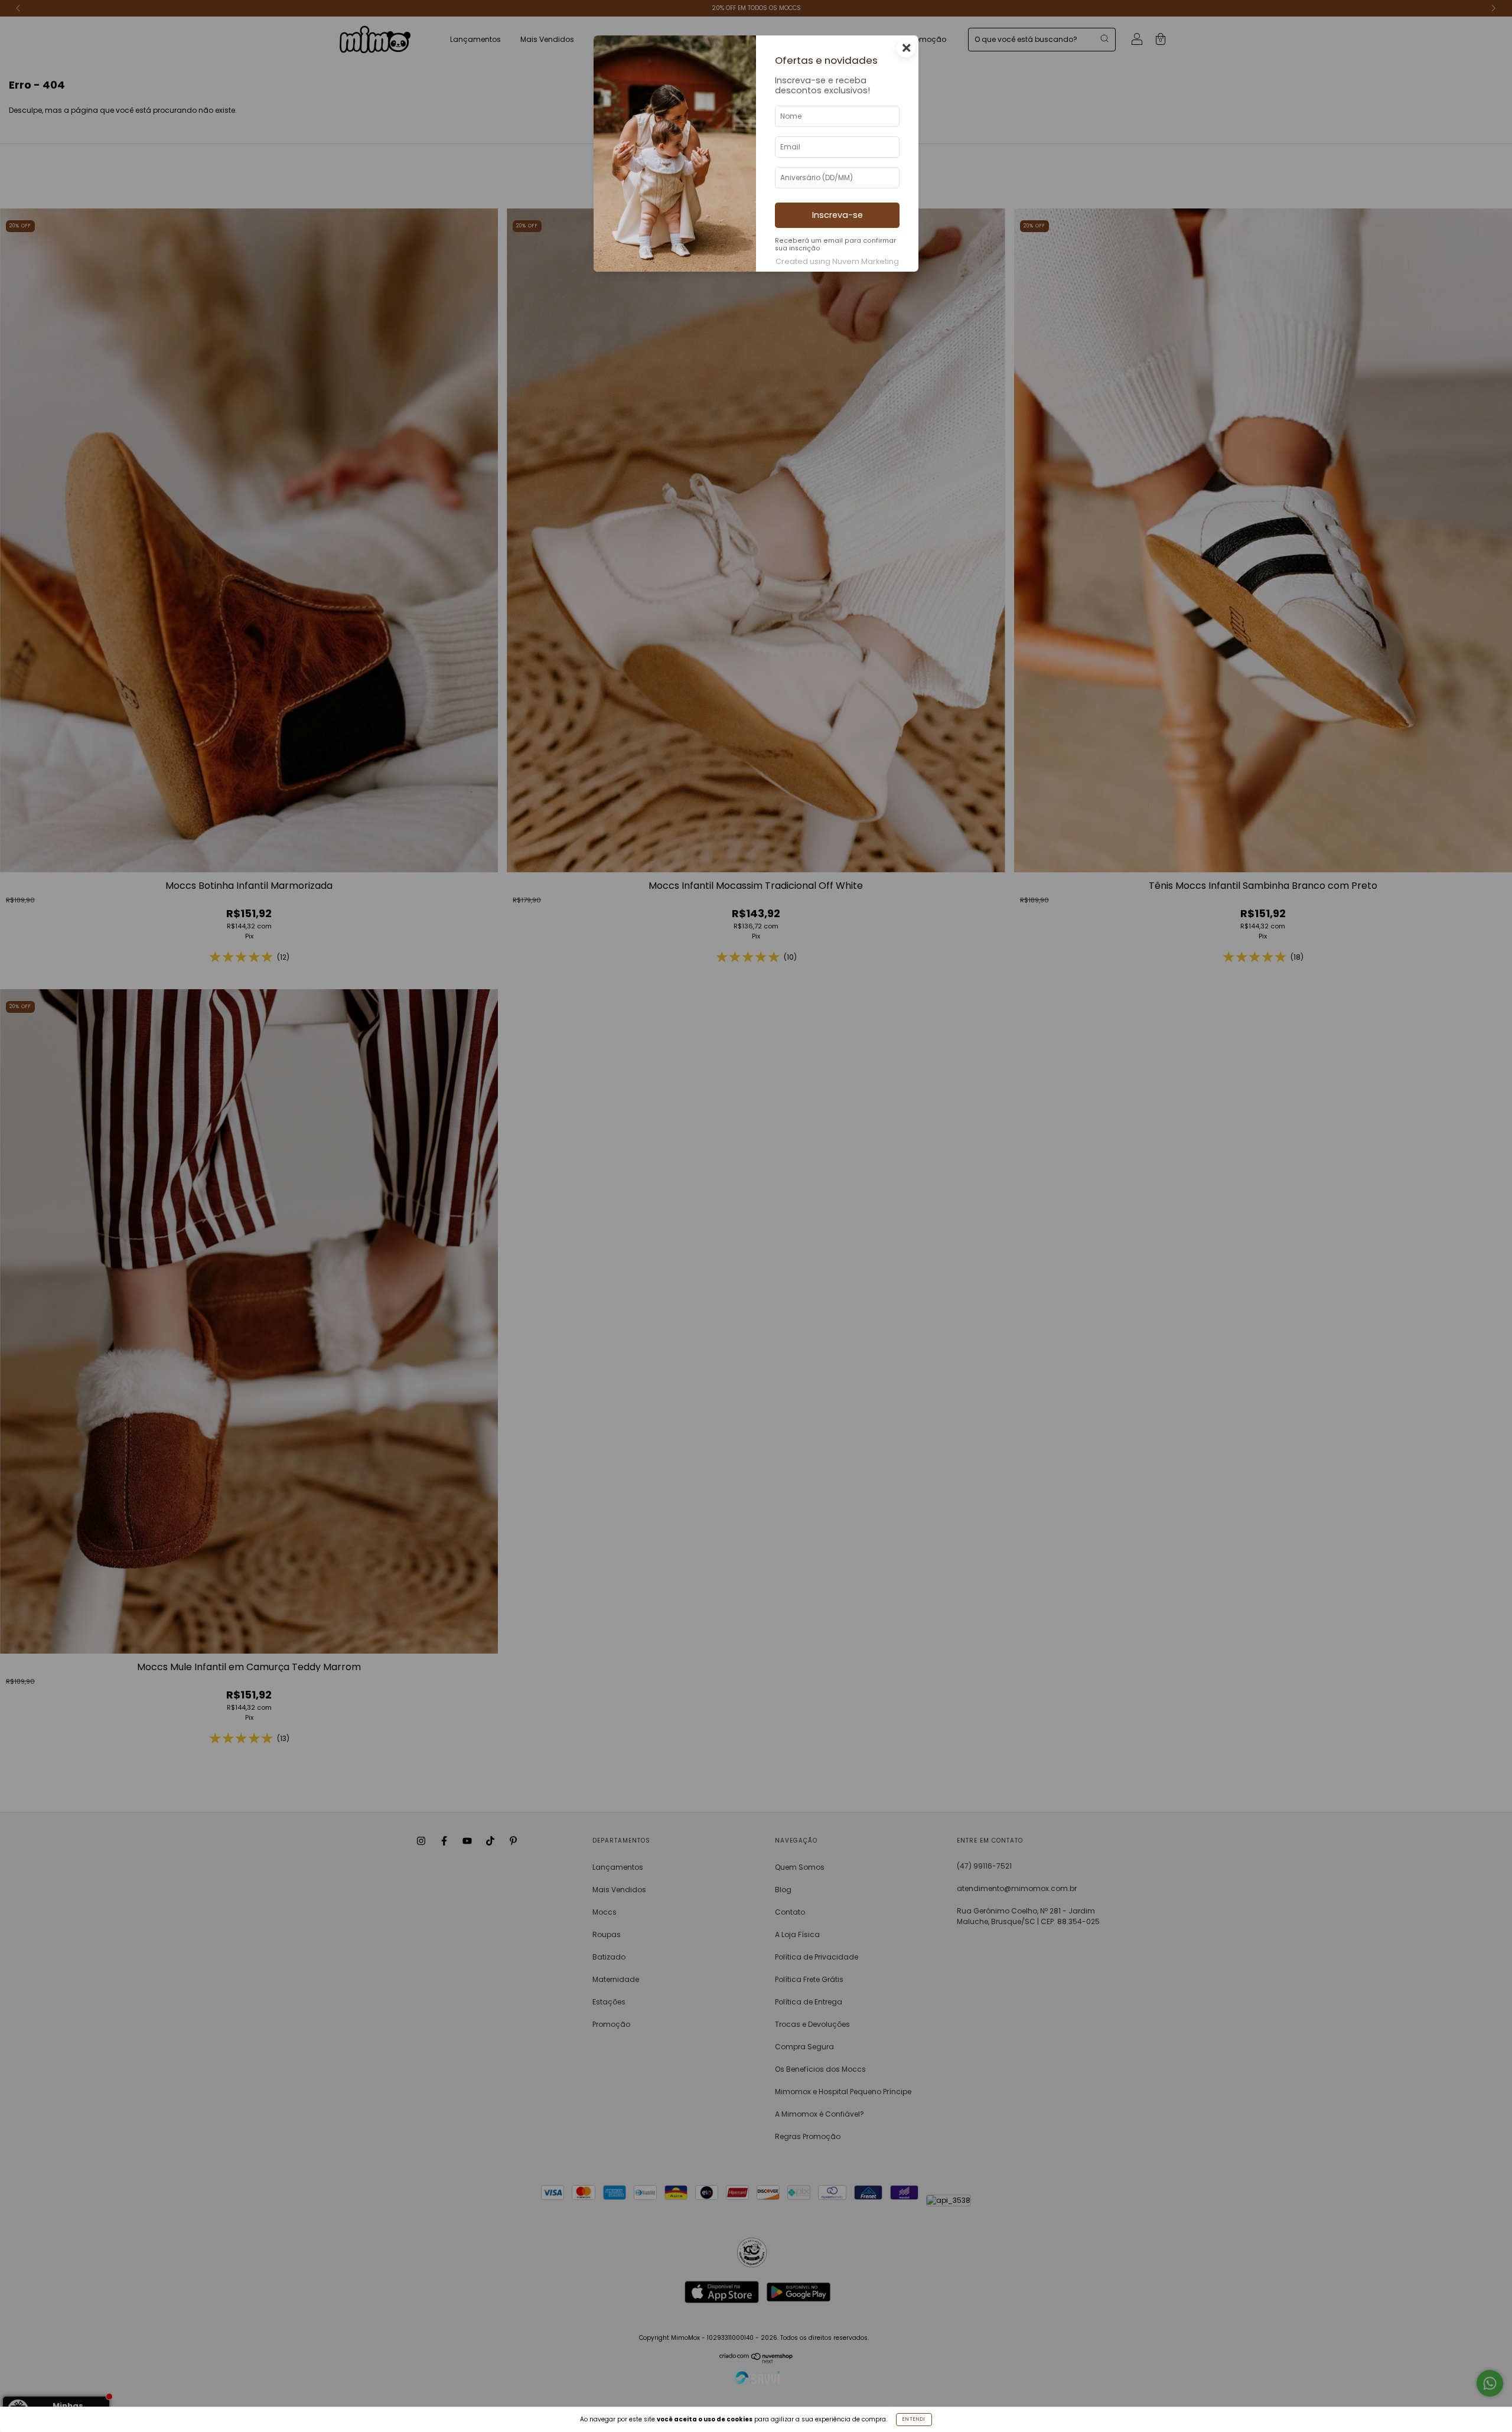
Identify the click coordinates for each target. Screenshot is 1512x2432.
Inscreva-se (838, 215)
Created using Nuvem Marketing (837, 261)
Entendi (914, 2419)
